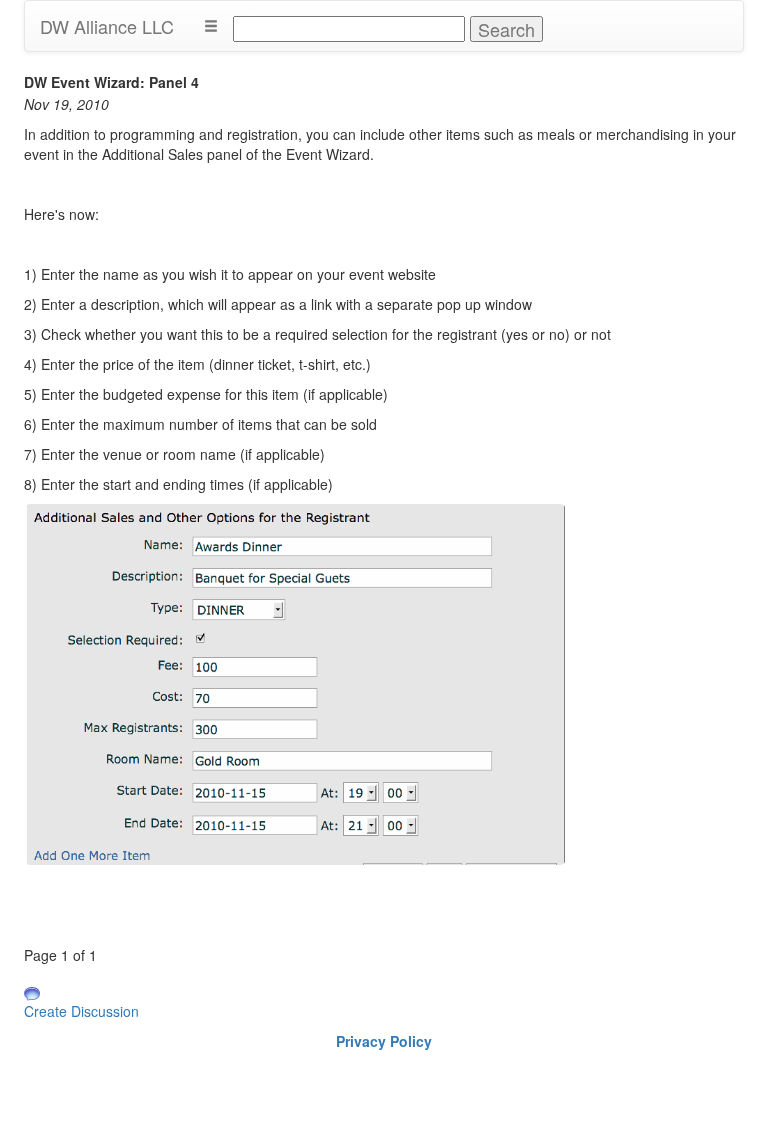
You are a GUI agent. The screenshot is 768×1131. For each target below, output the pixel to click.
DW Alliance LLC (107, 26)
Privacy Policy (384, 1041)
